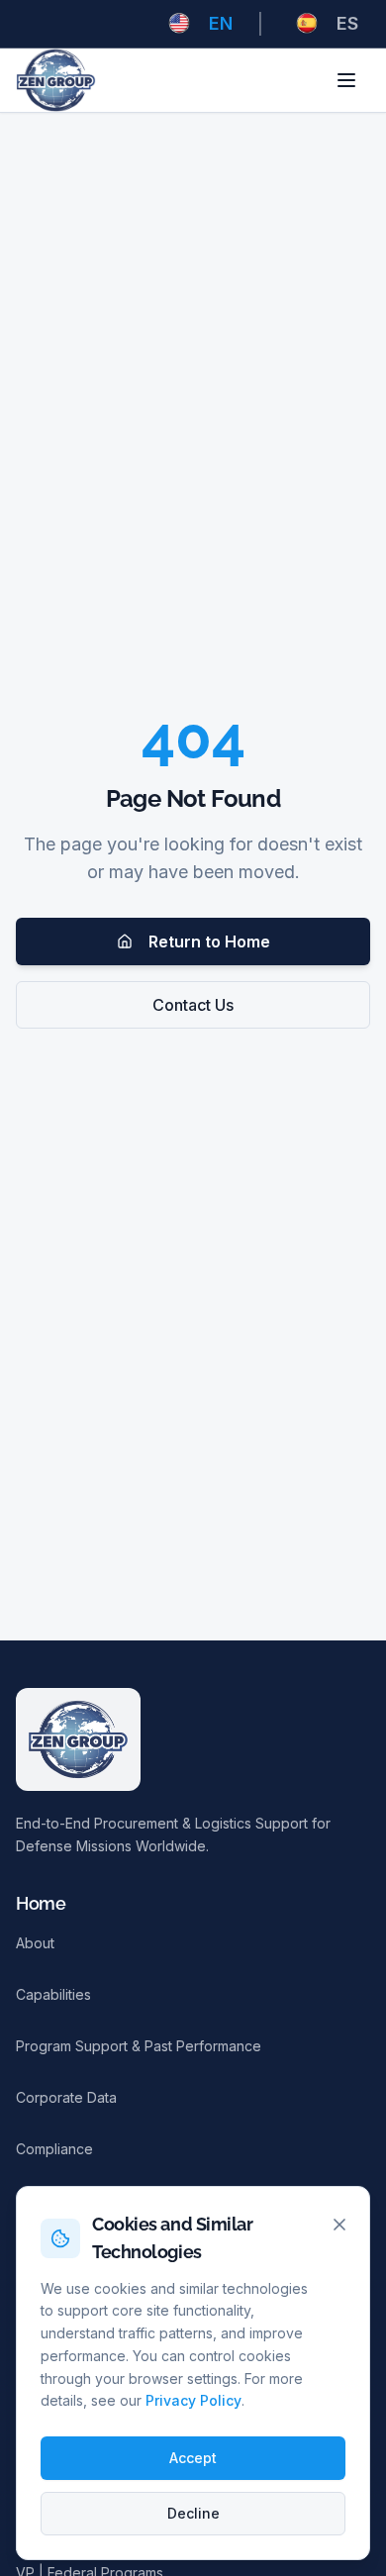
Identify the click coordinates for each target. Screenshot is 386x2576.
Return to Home (209, 941)
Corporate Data (66, 2097)
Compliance (54, 2149)
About (35, 1943)
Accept (193, 2458)
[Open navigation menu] (346, 80)
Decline (193, 2513)
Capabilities (53, 1994)
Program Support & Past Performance (139, 2046)
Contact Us (193, 1005)
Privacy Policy (193, 2400)
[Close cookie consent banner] (339, 2225)
